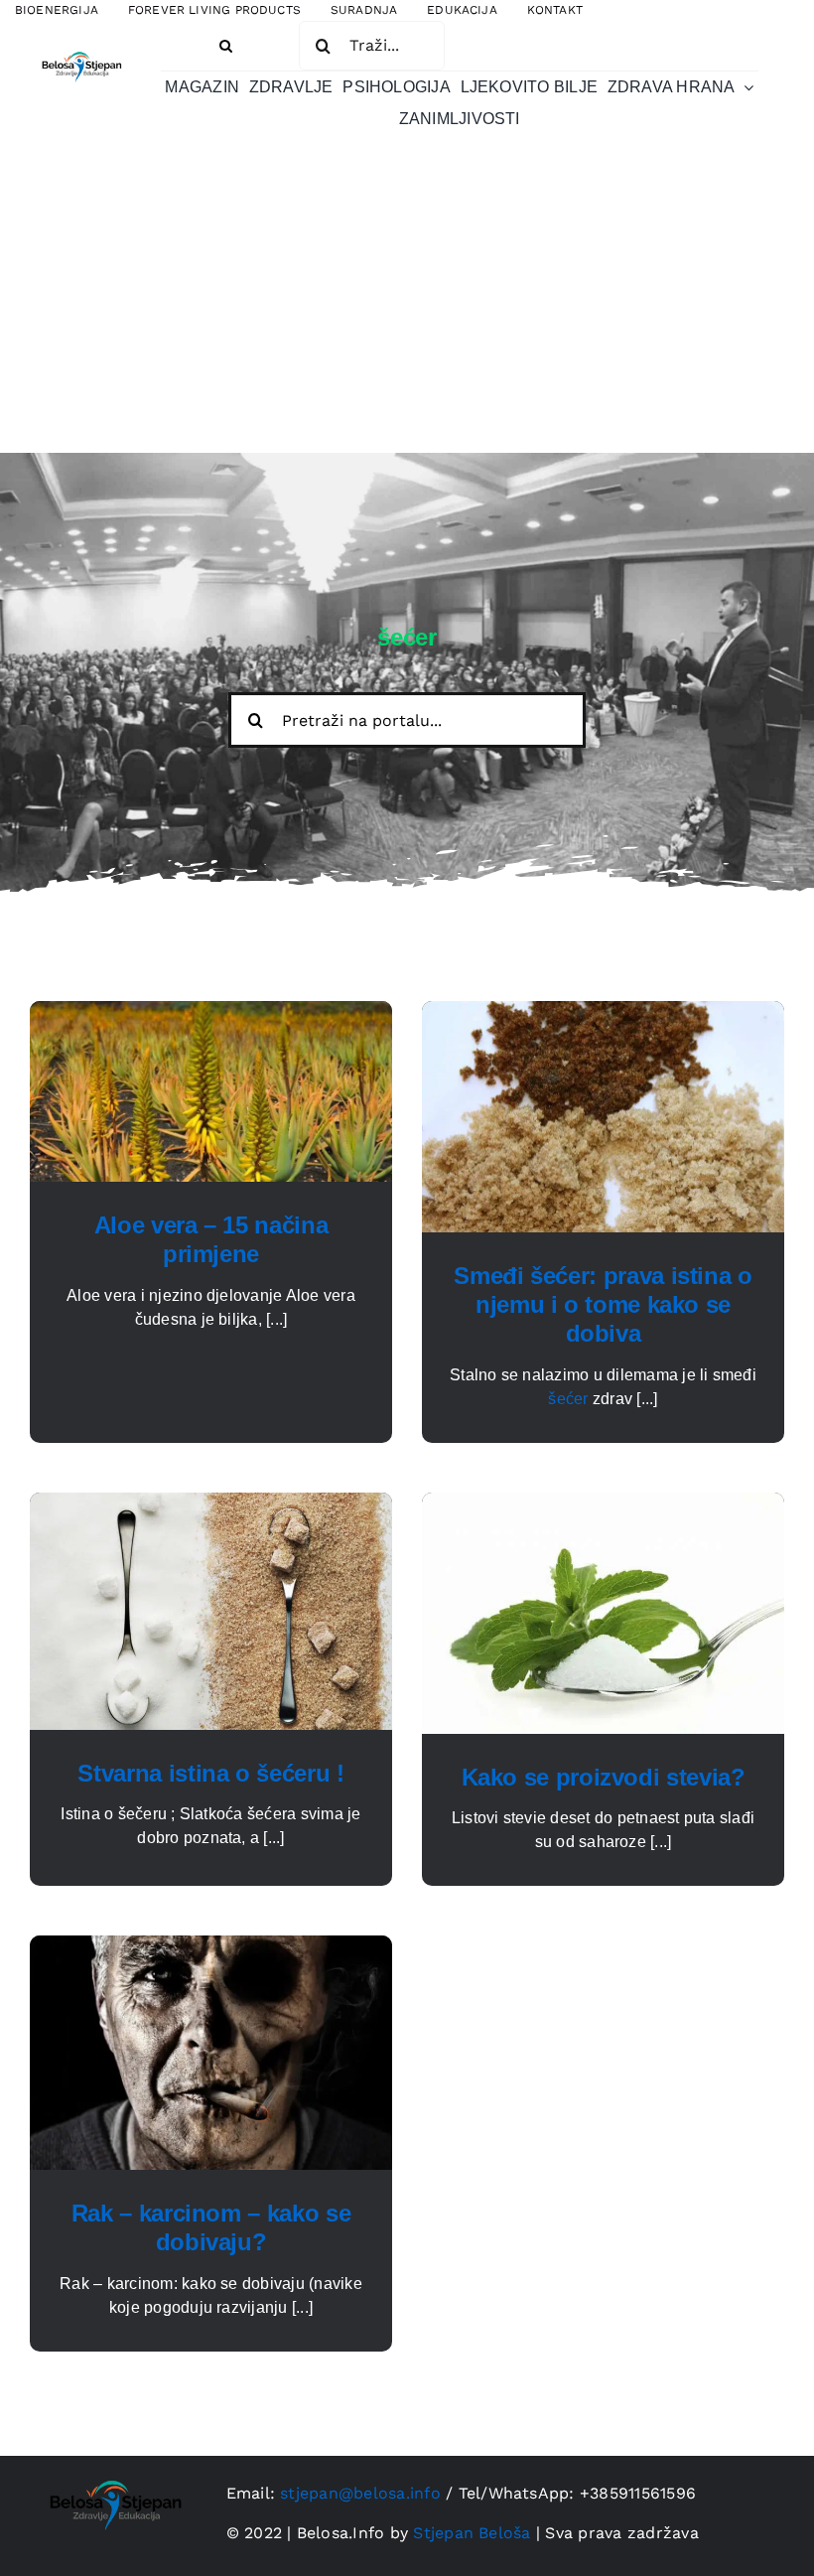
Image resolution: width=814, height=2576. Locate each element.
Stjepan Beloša (472, 2533)
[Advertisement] (407, 304)
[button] (226, 46)
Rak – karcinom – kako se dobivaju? (211, 2227)
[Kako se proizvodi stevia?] (603, 1504)
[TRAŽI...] (372, 45)
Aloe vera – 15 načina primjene (211, 1239)
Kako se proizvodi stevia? (604, 1777)
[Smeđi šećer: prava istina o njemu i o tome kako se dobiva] (603, 1012)
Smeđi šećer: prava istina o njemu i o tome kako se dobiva (603, 1304)
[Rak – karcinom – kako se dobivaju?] (211, 1947)
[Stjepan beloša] (80, 49)
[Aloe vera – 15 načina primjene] (211, 1012)
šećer (568, 1399)
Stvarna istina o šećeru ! (210, 1773)
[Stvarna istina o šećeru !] (211, 1504)
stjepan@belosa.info (360, 2493)
